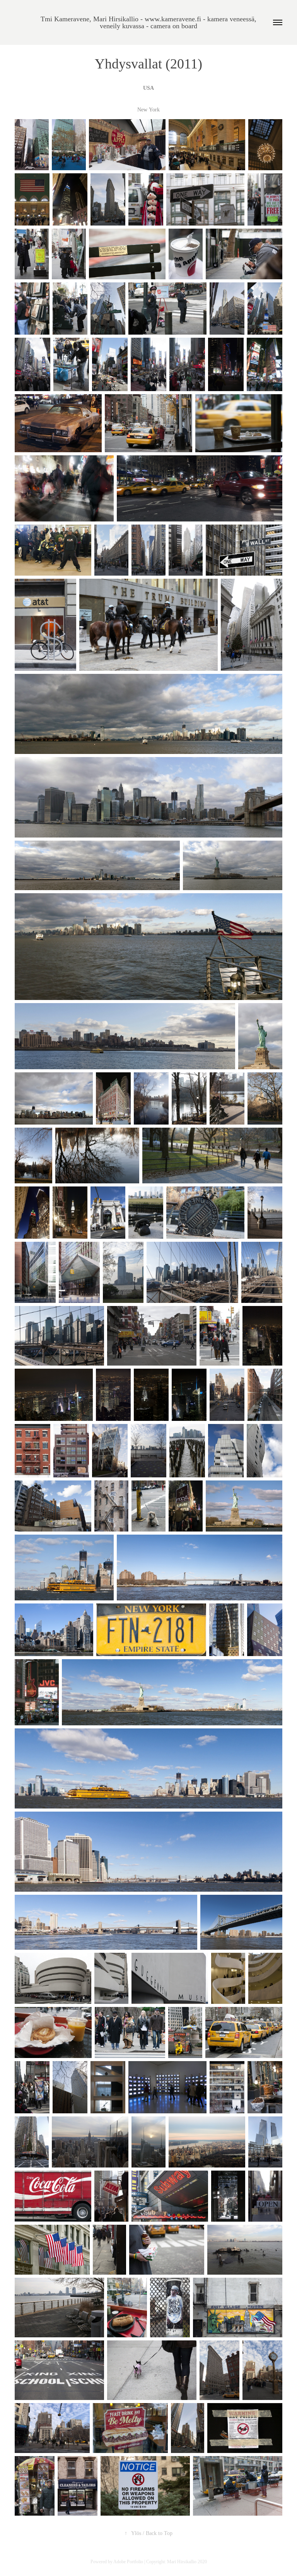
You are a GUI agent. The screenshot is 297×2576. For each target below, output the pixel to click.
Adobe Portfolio (128, 2562)
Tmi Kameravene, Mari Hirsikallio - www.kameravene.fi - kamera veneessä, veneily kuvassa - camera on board (149, 22)
